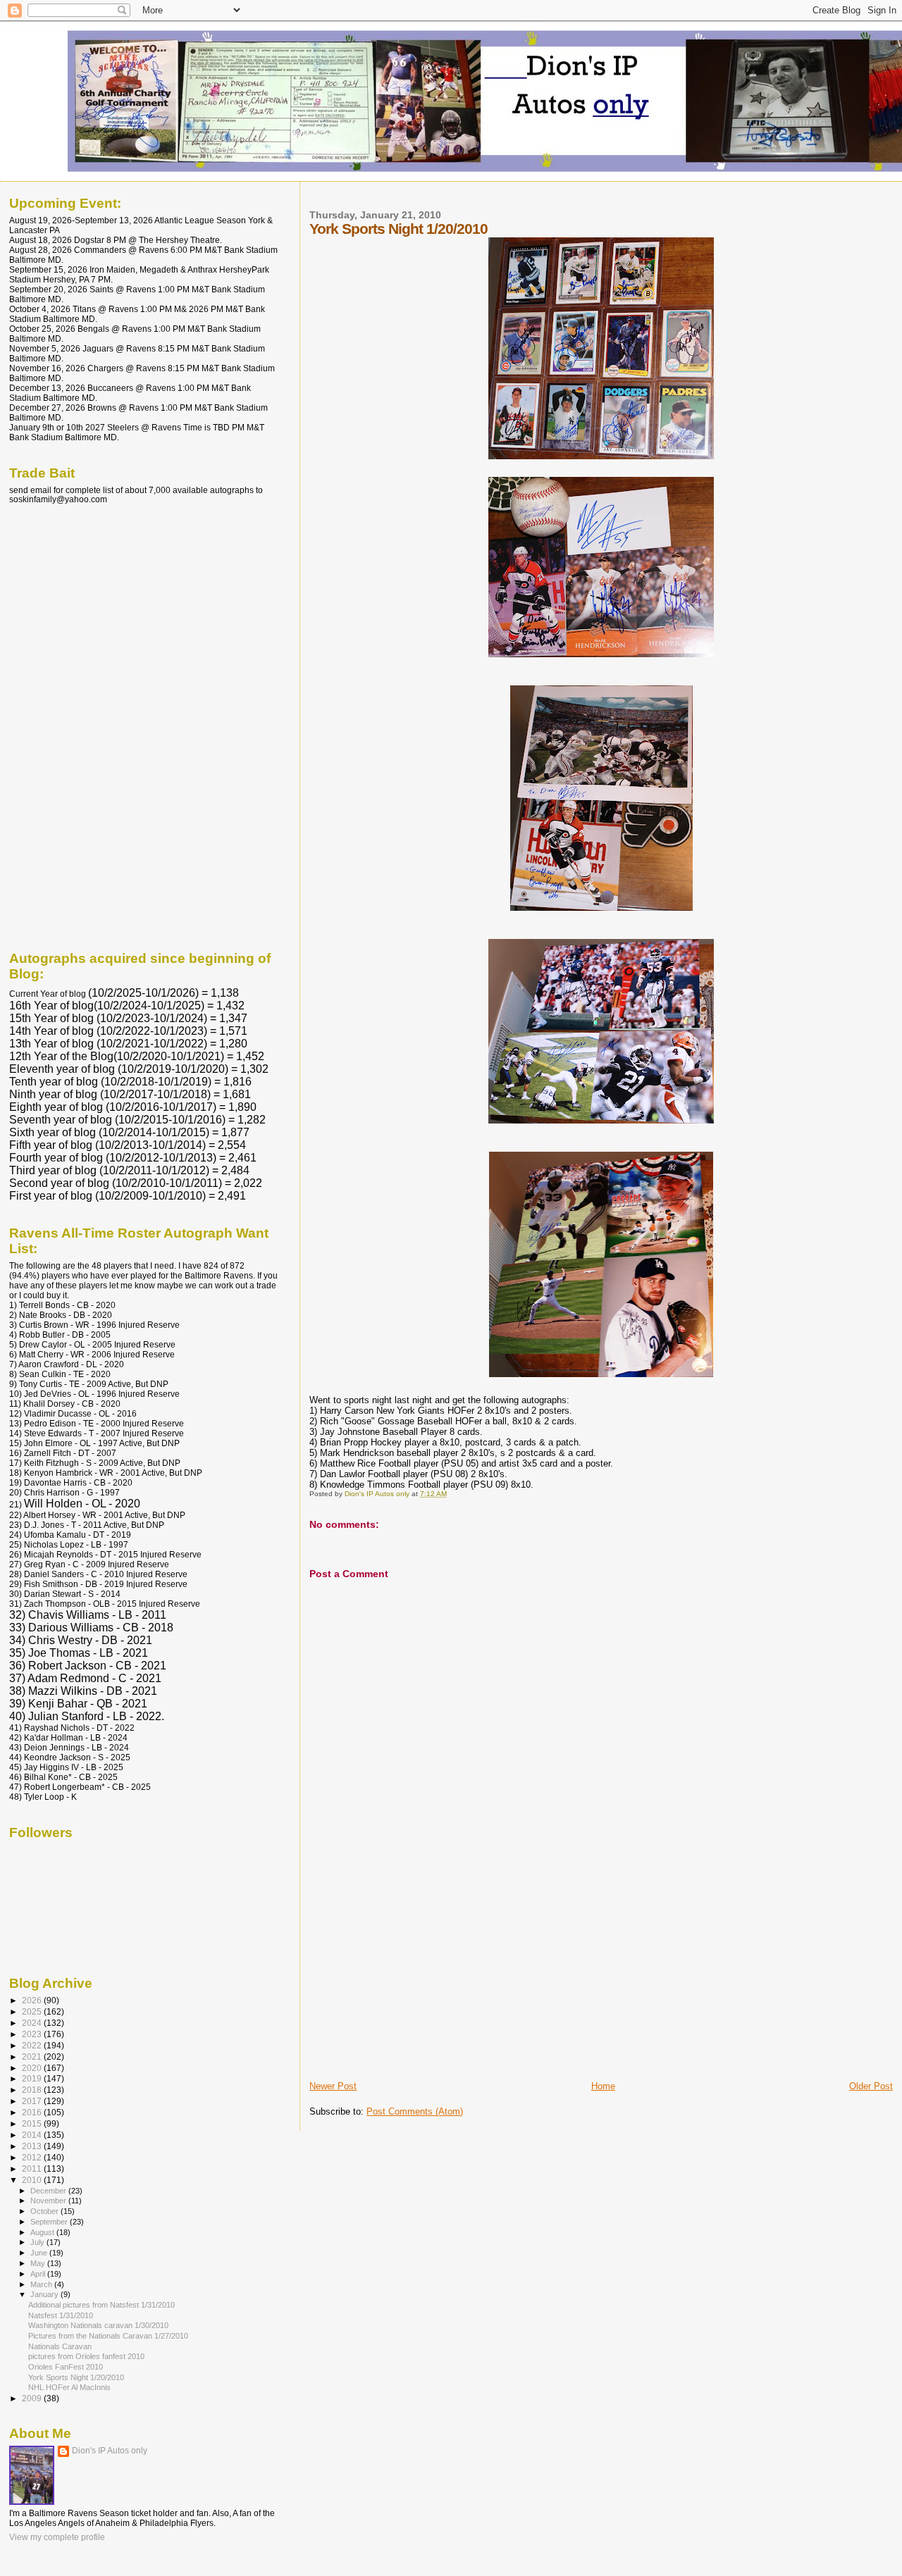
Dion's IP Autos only (110, 2451)
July (38, 2242)
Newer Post (333, 2086)
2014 (33, 2135)
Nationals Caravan (60, 2346)
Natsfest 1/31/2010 (61, 2315)
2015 (33, 2123)
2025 (33, 2011)
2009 (33, 2398)
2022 (33, 2045)
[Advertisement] (415, 1981)
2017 (33, 2101)
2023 (33, 2034)
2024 (33, 2023)
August (43, 2232)
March (42, 2284)
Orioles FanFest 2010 (66, 2367)
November (49, 2201)
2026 (33, 2000)
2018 (33, 2090)
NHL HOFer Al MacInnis (69, 2387)
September (50, 2222)
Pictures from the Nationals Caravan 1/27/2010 (108, 2336)
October (45, 2211)
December (49, 2191)
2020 (33, 2068)
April (39, 2274)
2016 (33, 2112)
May (39, 2263)
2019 (33, 2078)
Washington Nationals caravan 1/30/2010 (98, 2325)
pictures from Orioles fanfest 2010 (86, 2356)
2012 (33, 2157)
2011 (33, 2169)
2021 (33, 2057)
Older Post (871, 2086)
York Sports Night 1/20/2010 (76, 2377)
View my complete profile (57, 2537)
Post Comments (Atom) (415, 2111)
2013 (33, 2146)
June (40, 2253)
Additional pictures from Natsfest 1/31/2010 (101, 2305)
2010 (33, 2180)
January (45, 2294)
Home (603, 2086)
